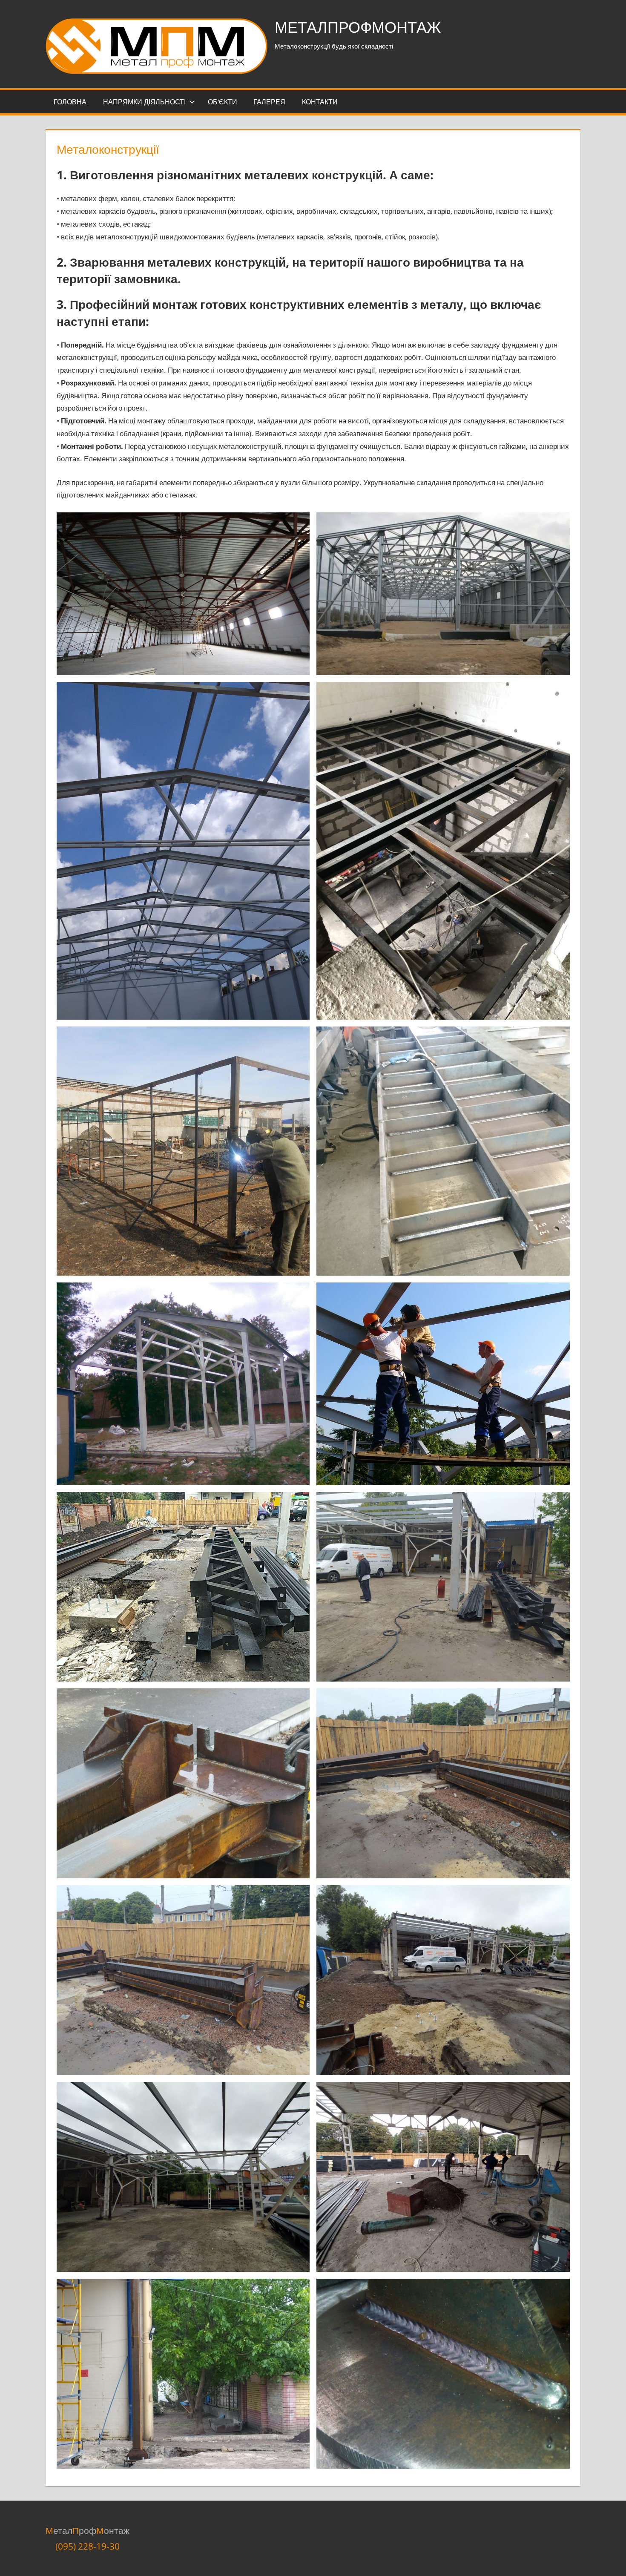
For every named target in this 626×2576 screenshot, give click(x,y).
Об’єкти (223, 102)
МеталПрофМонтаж (358, 27)
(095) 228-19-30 (88, 2546)
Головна (70, 102)
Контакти (320, 102)
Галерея (269, 102)
